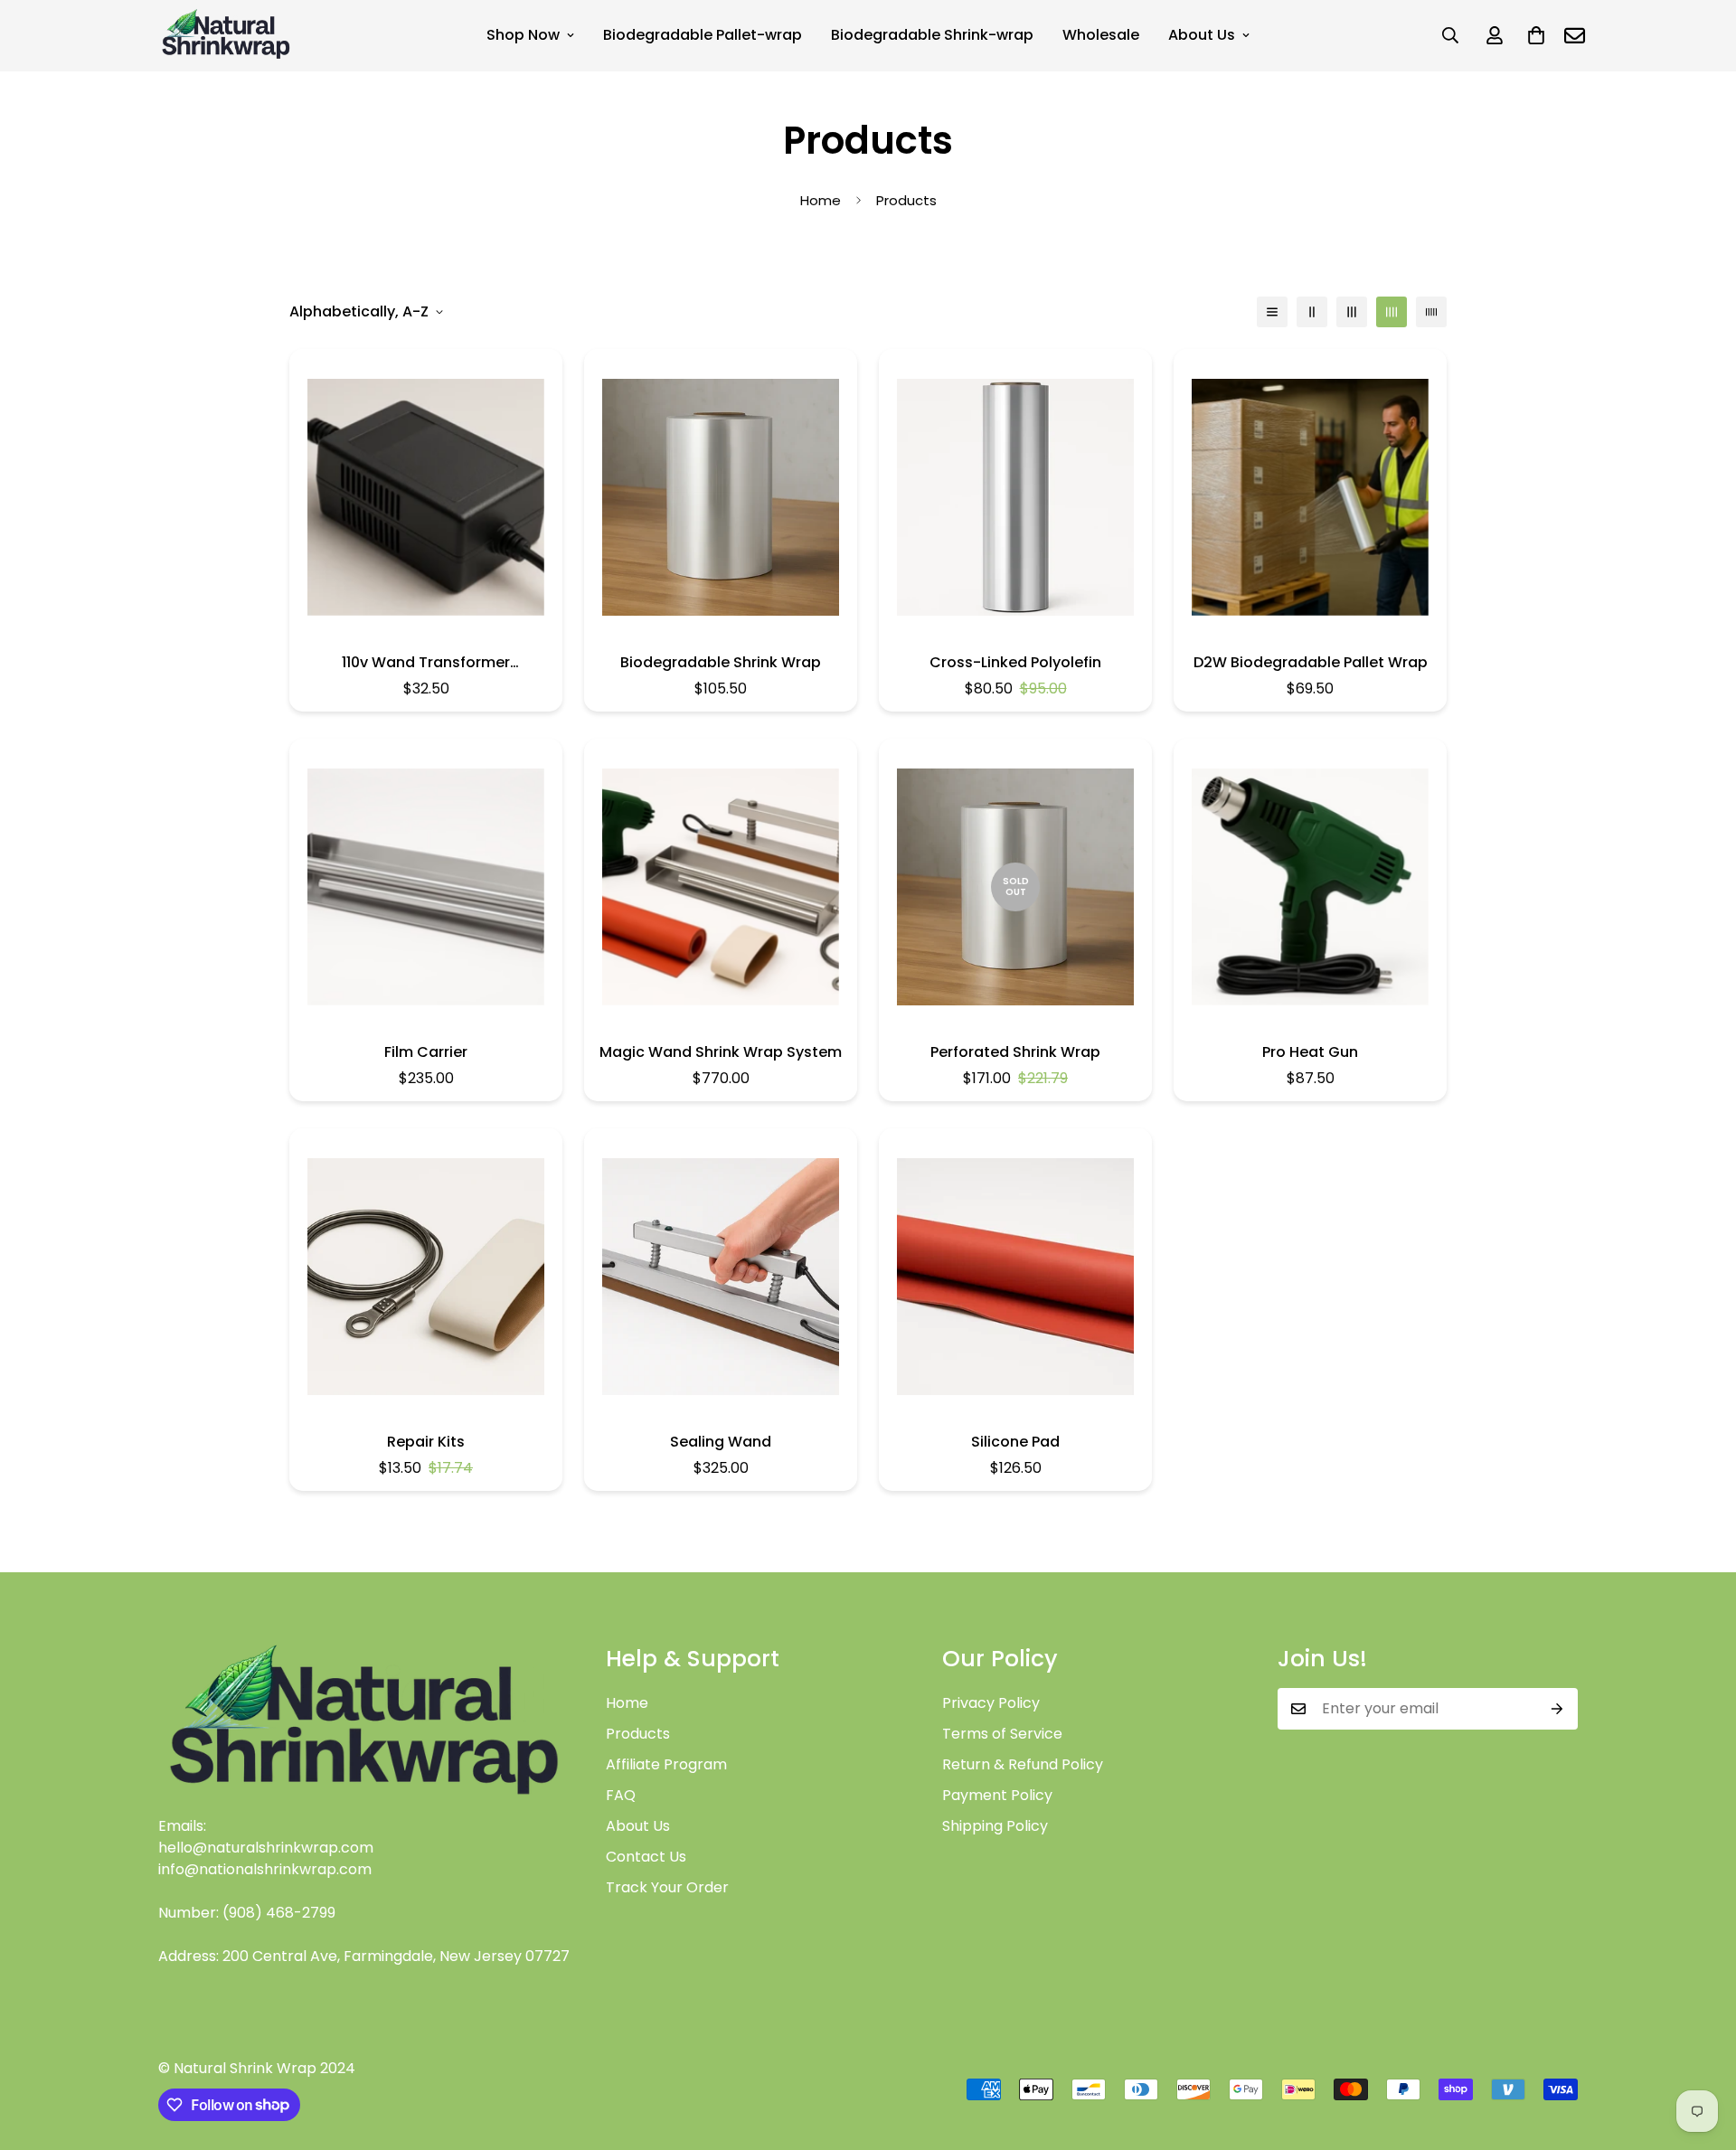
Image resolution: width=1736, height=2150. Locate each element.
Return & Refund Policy (1023, 1764)
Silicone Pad (1015, 1442)
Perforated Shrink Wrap (1015, 1052)
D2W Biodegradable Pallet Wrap (1311, 662)
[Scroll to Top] (1701, 2051)
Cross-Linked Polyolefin (1015, 662)
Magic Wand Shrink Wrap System (721, 1052)
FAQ (621, 1795)
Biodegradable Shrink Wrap (721, 662)
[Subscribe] (1557, 1709)
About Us (1202, 35)
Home (821, 200)
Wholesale (1101, 35)
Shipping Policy (995, 1826)
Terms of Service (1002, 1734)
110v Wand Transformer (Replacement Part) (426, 663)
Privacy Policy (991, 1703)
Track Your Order (667, 1887)
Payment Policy (997, 1795)
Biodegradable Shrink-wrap (932, 35)
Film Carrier (426, 1052)
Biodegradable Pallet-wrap (703, 35)
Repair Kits (426, 1442)
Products (638, 1734)
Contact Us (646, 1857)
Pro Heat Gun (1310, 1052)
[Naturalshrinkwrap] (226, 36)
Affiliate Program (666, 1764)
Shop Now (523, 35)
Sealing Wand (721, 1442)
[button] (1536, 35)
